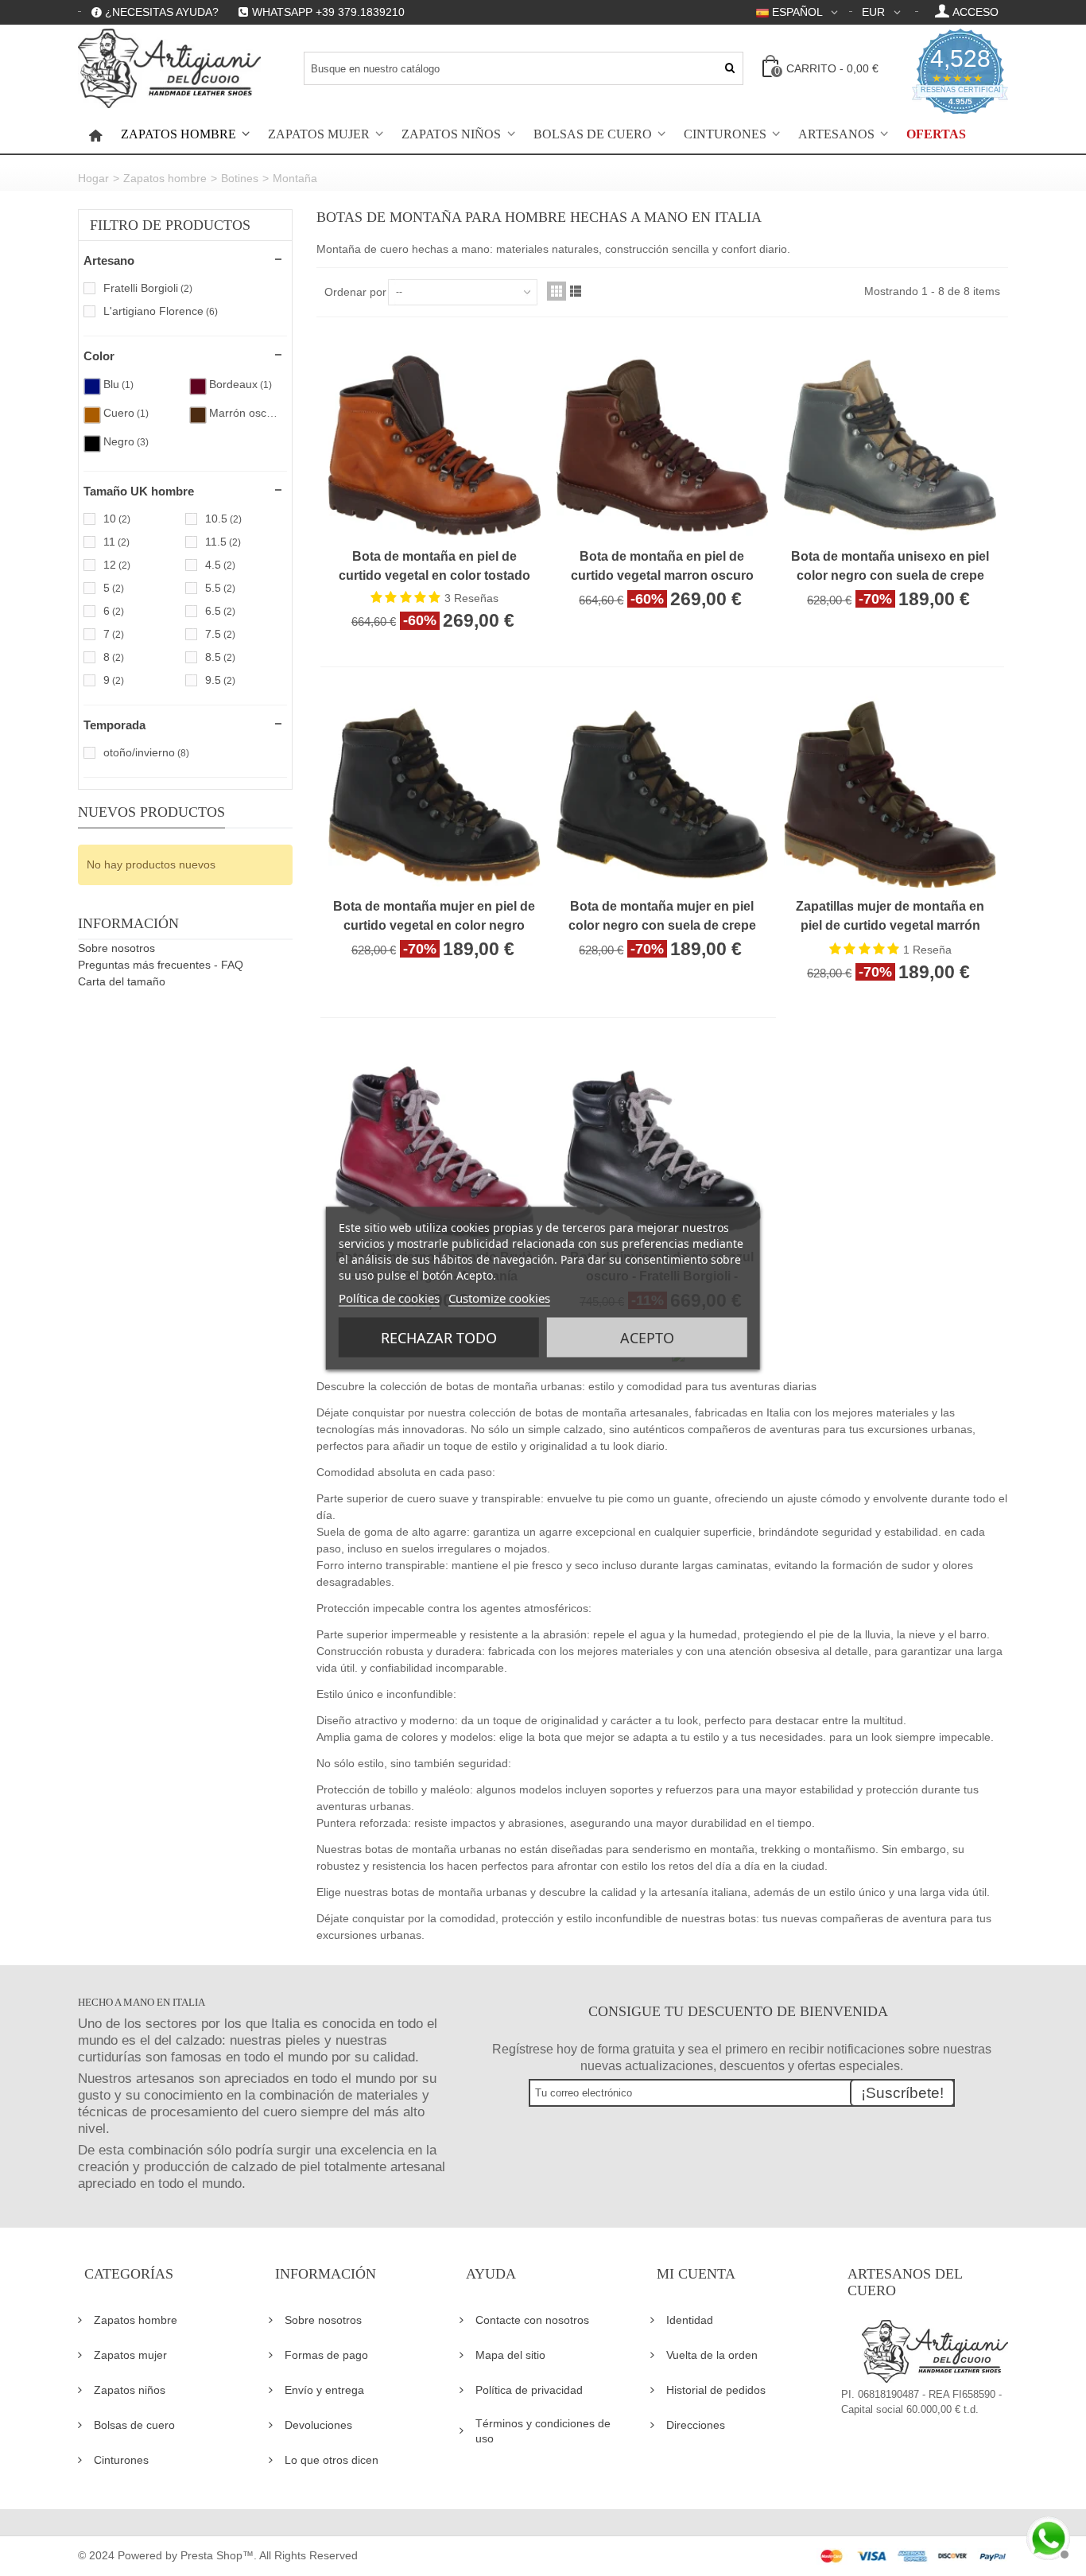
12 (117, 565)
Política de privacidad (529, 2390)
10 (117, 519)
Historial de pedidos (716, 2390)
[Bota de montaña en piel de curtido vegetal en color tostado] (434, 472)
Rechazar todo (439, 1337)
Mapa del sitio (510, 2355)
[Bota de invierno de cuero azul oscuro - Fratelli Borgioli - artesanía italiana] (663, 1173)
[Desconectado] (1046, 2536)
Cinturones (725, 134)
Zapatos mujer (319, 134)
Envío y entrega (324, 2390)
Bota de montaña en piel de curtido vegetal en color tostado (434, 565)
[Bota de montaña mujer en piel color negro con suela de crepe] (663, 822)
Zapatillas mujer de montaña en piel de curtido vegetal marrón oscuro (890, 917)
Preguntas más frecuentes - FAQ (161, 965)
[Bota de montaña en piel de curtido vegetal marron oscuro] (663, 472)
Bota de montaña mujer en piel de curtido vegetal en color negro (434, 915)
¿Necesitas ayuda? (162, 12)
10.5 (223, 519)
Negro (126, 441)
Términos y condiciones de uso (543, 2431)
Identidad (690, 2320)
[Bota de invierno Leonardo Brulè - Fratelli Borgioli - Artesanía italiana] (434, 1173)
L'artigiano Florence (161, 311)
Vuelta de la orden (712, 2355)
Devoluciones (318, 2425)
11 (116, 542)
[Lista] (576, 291)
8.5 (220, 657)
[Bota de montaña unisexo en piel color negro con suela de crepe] (890, 472)
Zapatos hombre (178, 134)
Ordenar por (355, 292)
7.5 (220, 634)
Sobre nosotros (116, 948)
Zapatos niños (451, 134)
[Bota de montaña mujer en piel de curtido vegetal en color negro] (434, 822)
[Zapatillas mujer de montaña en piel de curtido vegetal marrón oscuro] (890, 822)
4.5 (220, 565)
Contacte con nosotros (532, 2320)
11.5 (223, 542)
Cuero (126, 413)
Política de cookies (389, 1297)
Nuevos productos (151, 812)
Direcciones (696, 2425)
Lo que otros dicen (332, 2460)
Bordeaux (240, 384)
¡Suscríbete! (902, 2093)
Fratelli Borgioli (148, 288)
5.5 (220, 588)
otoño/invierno (146, 752)
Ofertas (936, 134)
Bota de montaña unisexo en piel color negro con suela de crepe (890, 565)
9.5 (220, 680)
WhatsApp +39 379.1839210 (328, 12)
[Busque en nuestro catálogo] (729, 68)
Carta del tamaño (122, 981)
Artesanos (836, 134)
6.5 (220, 611)
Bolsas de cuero (593, 134)
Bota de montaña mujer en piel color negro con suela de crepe (662, 915)
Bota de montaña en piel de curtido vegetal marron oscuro (662, 565)
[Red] (557, 291)
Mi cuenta (696, 2274)
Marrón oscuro (253, 413)
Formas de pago (326, 2355)
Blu (118, 384)
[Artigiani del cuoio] (169, 68)
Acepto (647, 1337)
